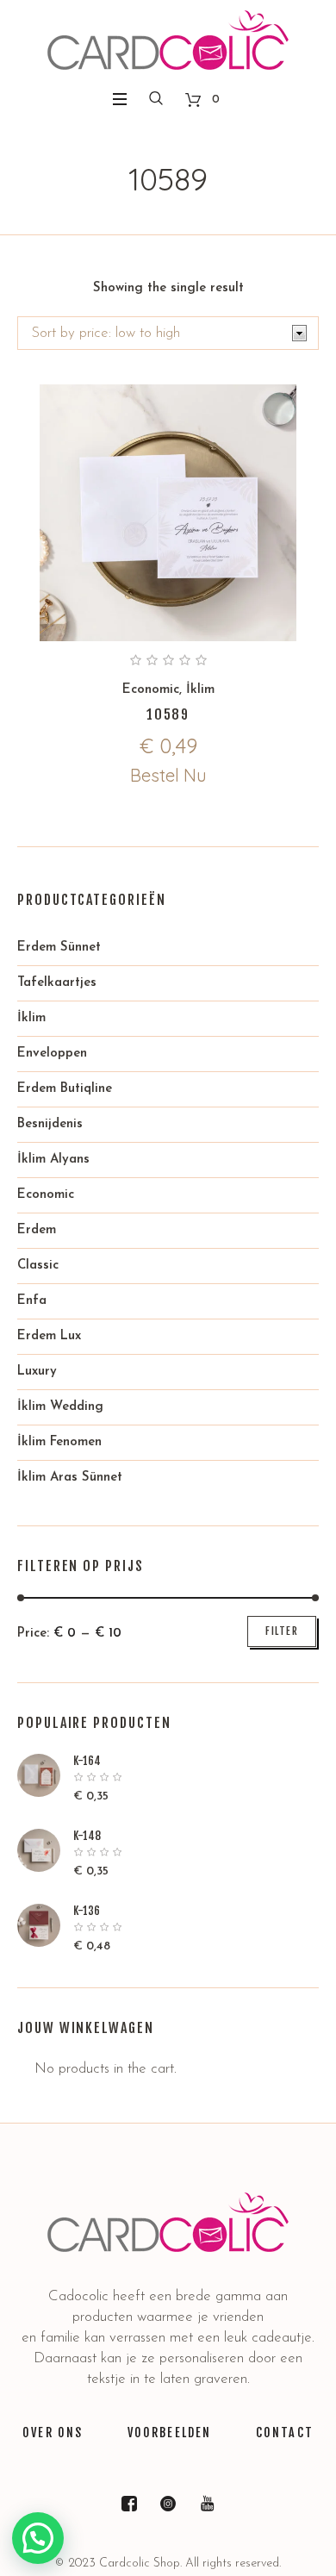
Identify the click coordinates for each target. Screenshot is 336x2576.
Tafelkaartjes (57, 983)
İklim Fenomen (59, 1442)
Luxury (37, 1372)
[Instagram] (168, 2504)
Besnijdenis (50, 1124)
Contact (285, 2433)
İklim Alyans (53, 1160)
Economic (151, 690)
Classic (38, 1266)
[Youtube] (207, 2504)
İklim (200, 690)
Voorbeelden (170, 2433)
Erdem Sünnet (59, 948)
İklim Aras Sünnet (70, 1478)
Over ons (53, 2433)
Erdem (37, 1230)
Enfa (32, 1301)
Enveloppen (52, 1054)
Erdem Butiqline (65, 1089)
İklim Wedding (60, 1407)
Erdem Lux (49, 1336)
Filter (282, 1631)
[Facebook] (129, 2504)
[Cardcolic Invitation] (168, 40)
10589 (168, 714)
